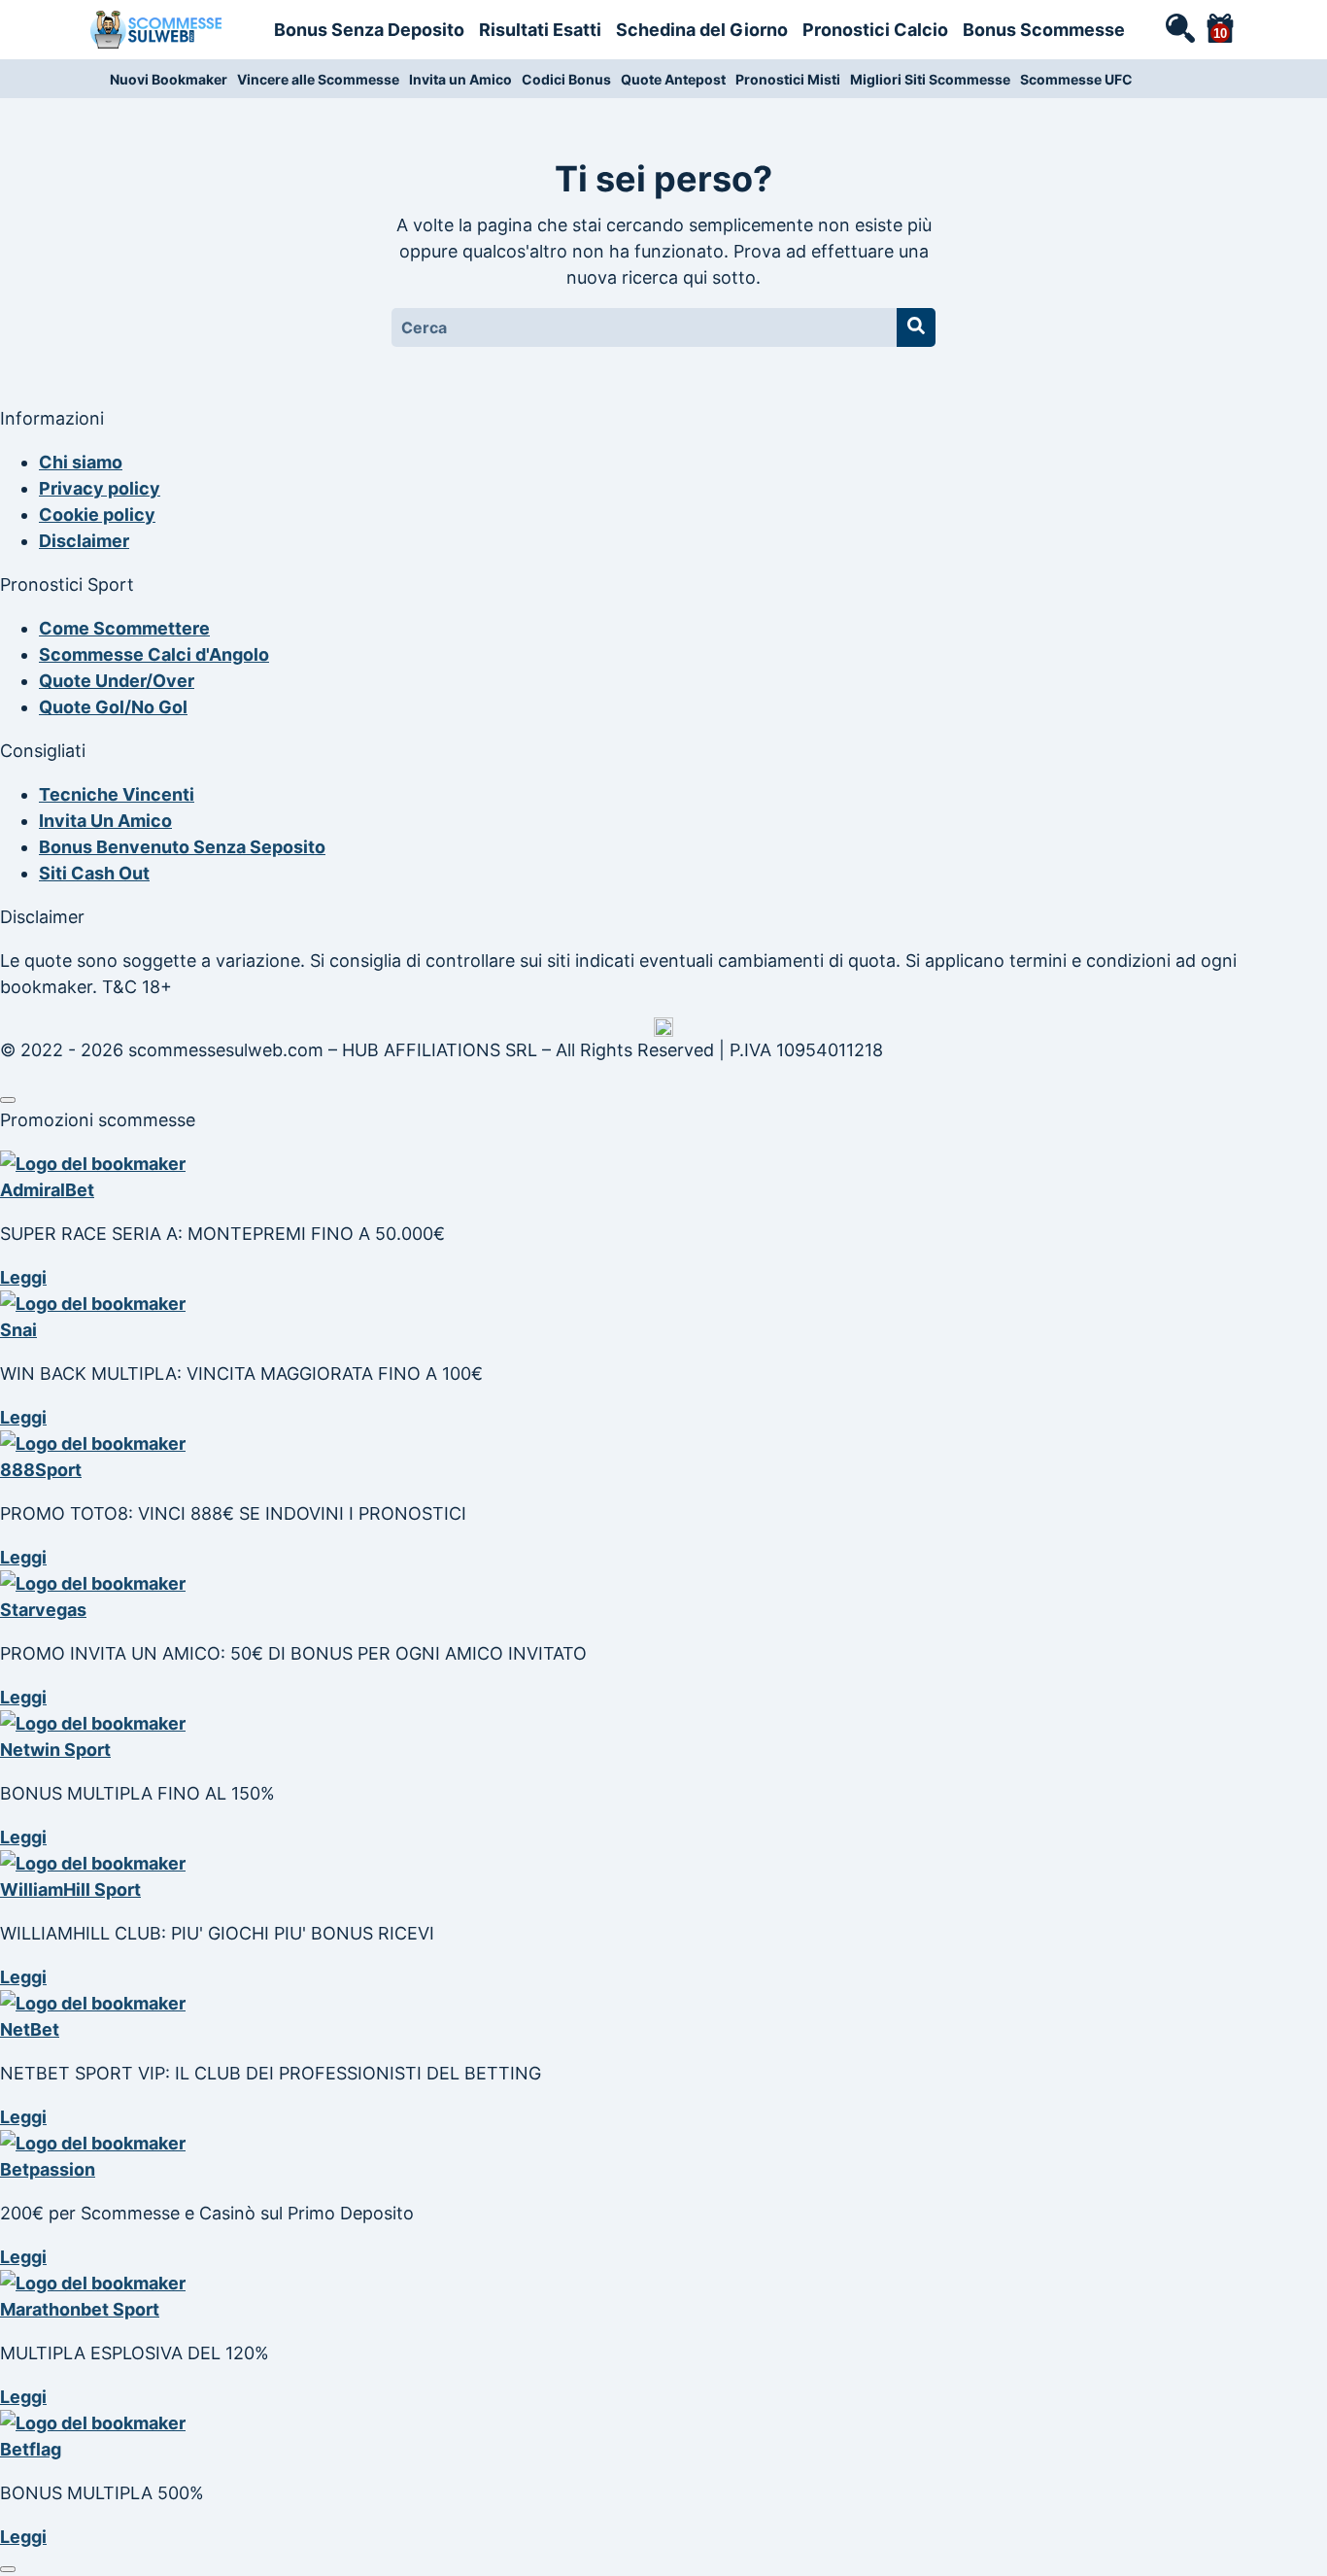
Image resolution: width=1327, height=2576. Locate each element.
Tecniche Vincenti (117, 794)
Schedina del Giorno (702, 30)
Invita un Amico (460, 79)
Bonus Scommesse (1044, 30)
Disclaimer (84, 541)
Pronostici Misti (788, 79)
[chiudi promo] (8, 1100)
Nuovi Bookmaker (169, 79)
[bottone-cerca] (916, 327)
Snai (18, 1330)
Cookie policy (97, 515)
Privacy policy (100, 488)
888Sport (41, 1470)
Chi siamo (81, 462)
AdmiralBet (47, 1190)
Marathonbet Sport (80, 2309)
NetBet (30, 2029)
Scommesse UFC (1076, 79)
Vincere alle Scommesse (318, 79)
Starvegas (43, 1610)
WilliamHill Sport (70, 1889)
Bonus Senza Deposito (369, 30)
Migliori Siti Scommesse (930, 79)
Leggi (23, 1277)
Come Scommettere (124, 628)
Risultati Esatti (540, 30)
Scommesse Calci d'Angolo (154, 654)
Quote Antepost (673, 79)
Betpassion (48, 2169)
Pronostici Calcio (875, 30)
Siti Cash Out (94, 873)
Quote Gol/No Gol (113, 707)
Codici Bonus (566, 79)
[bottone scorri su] (8, 2569)
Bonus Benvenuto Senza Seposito (182, 847)
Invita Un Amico (105, 821)
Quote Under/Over (117, 681)
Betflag (31, 2449)
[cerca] (1179, 27)
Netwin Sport (55, 1750)
